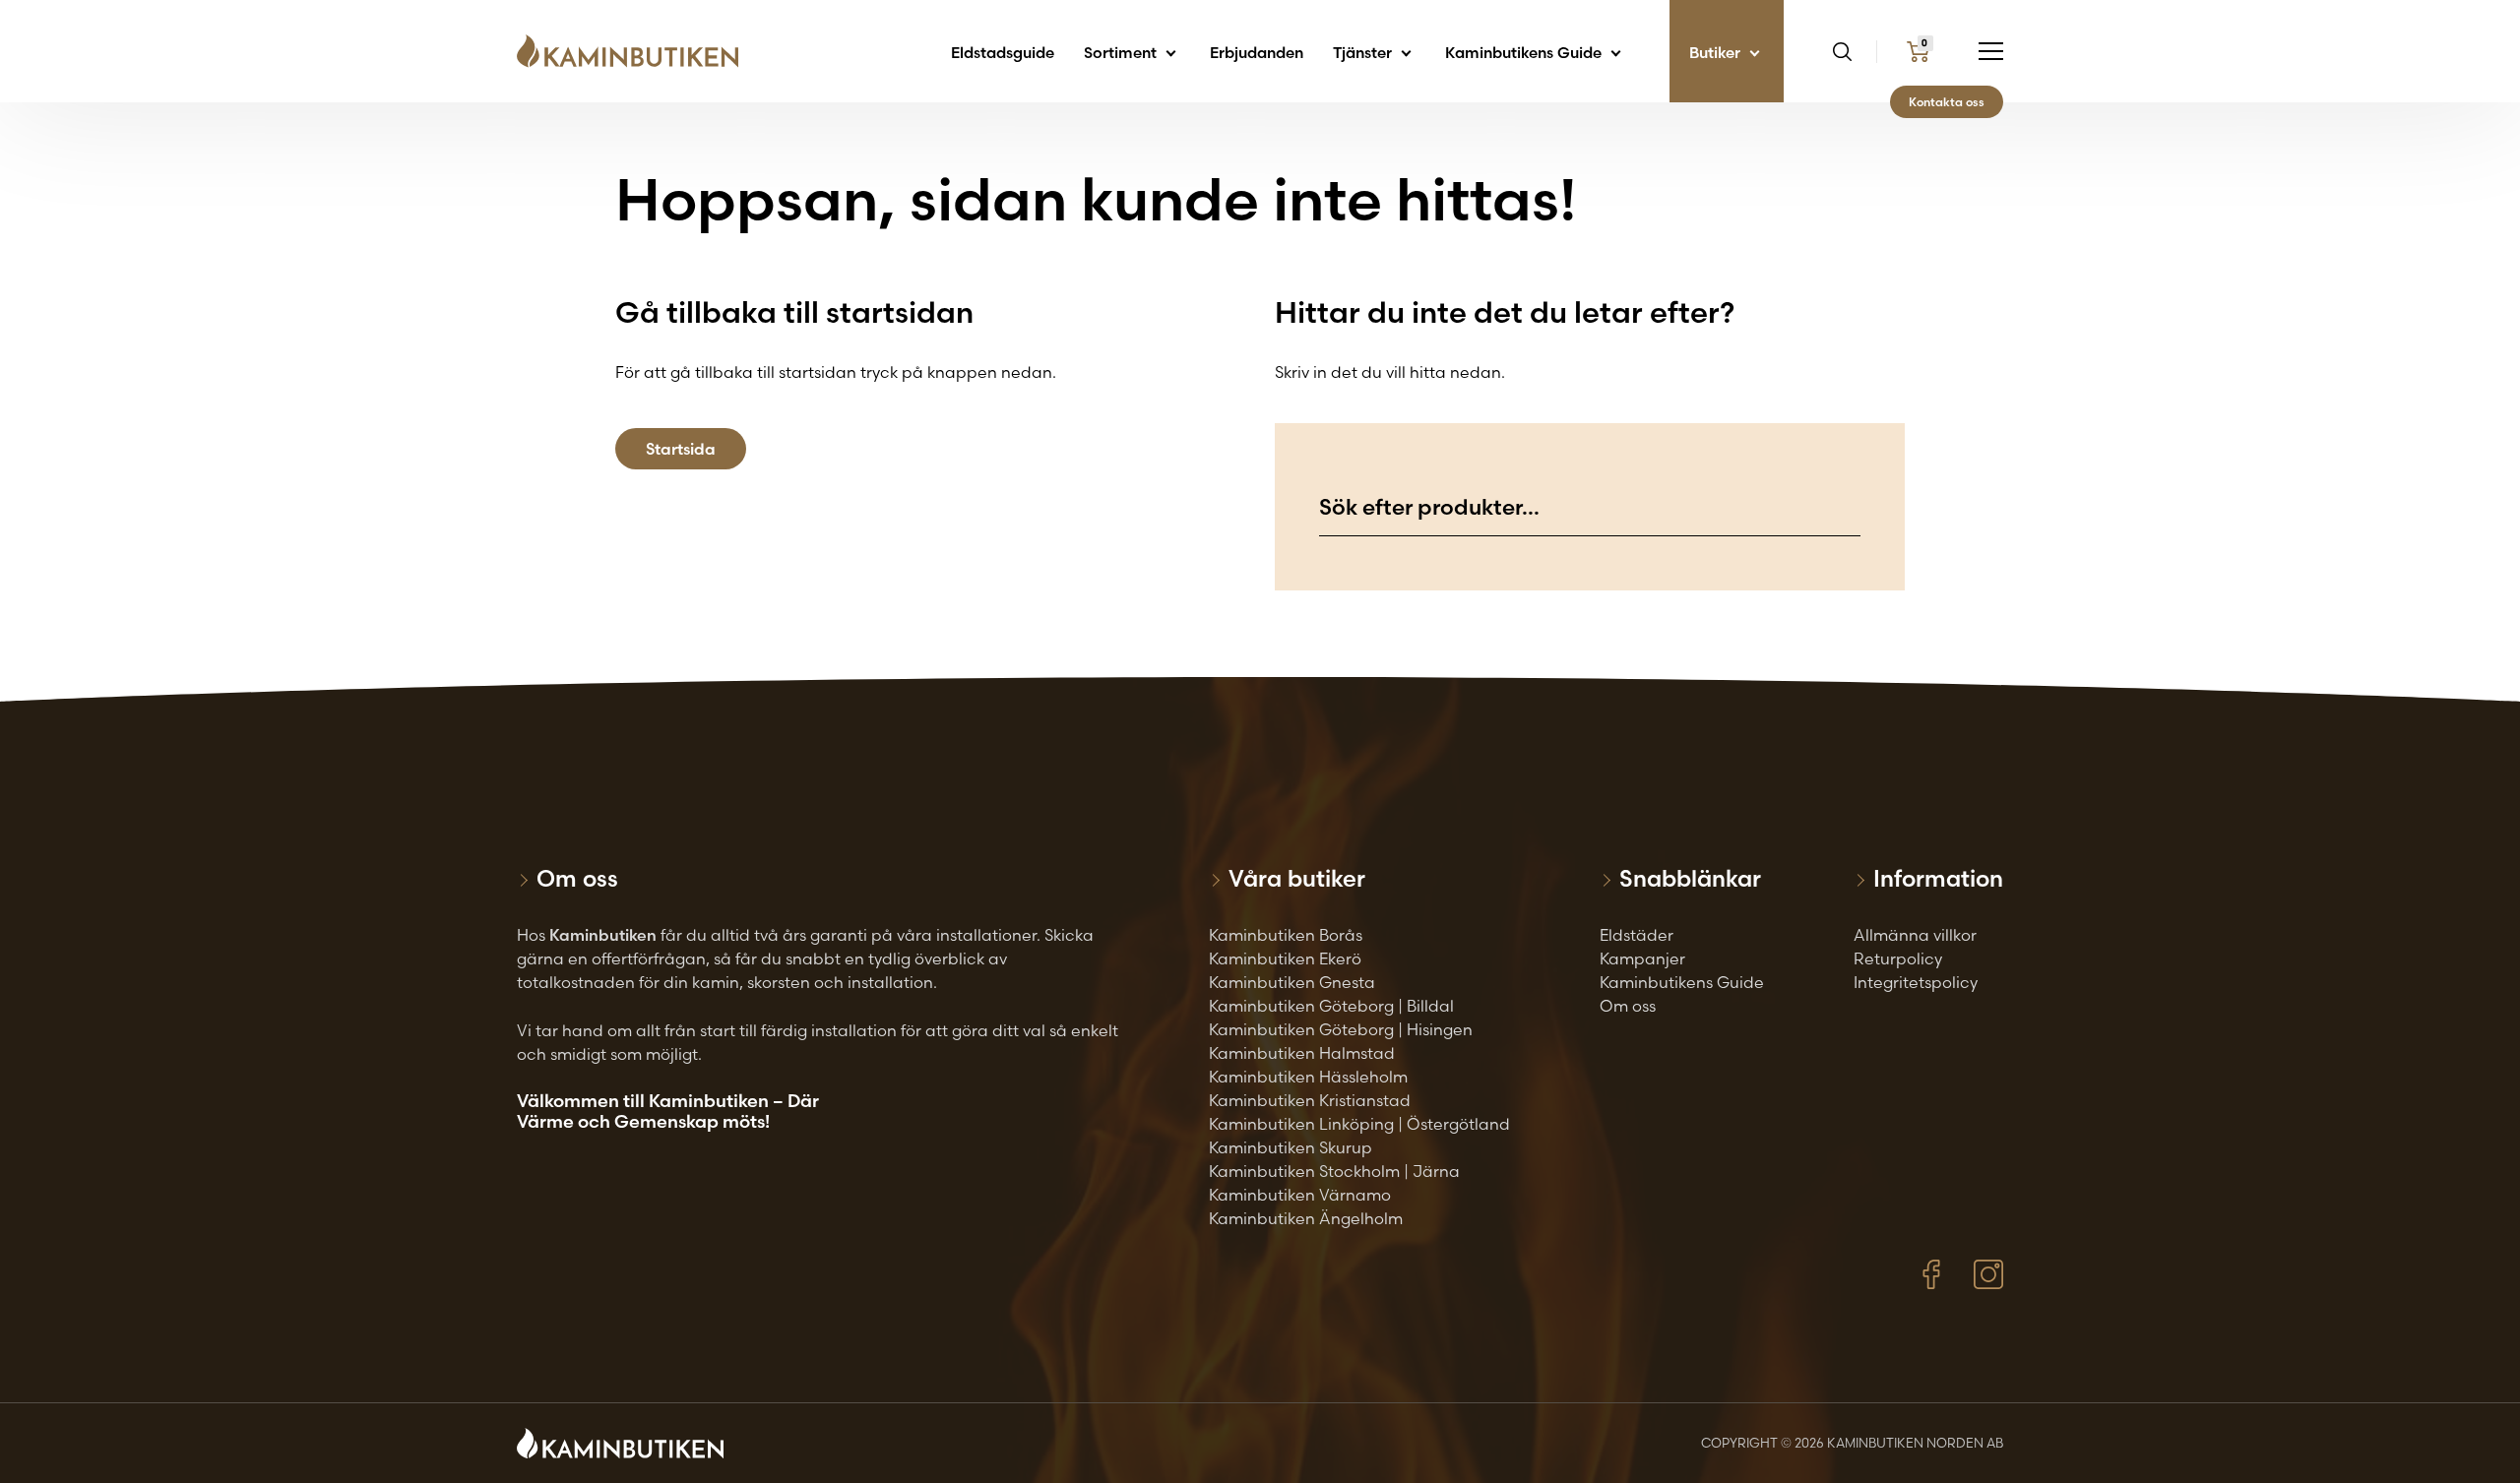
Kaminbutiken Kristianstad (1310, 1100)
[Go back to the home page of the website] (635, 51)
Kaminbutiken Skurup (1291, 1147)
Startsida (681, 449)
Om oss (1628, 1006)
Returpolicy (1898, 958)
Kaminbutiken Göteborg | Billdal (1331, 1006)
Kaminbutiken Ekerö (1285, 958)
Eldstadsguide (1003, 53)
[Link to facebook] (1931, 1274)
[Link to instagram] (1988, 1274)
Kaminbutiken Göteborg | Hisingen (1341, 1029)
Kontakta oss (1947, 102)
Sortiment (1122, 53)
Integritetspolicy (1916, 982)
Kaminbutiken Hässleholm (1308, 1077)
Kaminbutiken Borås (1286, 935)
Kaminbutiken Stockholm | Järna (1334, 1171)
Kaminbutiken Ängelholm (1306, 1218)
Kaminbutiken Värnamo (1300, 1195)
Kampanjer (1642, 958)
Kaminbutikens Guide (1525, 53)
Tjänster (1364, 53)
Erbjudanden (1257, 53)
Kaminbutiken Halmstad (1302, 1053)
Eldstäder (1637, 935)
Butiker (1717, 53)
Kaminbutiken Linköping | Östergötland (1359, 1124)
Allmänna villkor (1915, 935)
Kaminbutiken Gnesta (1292, 982)
